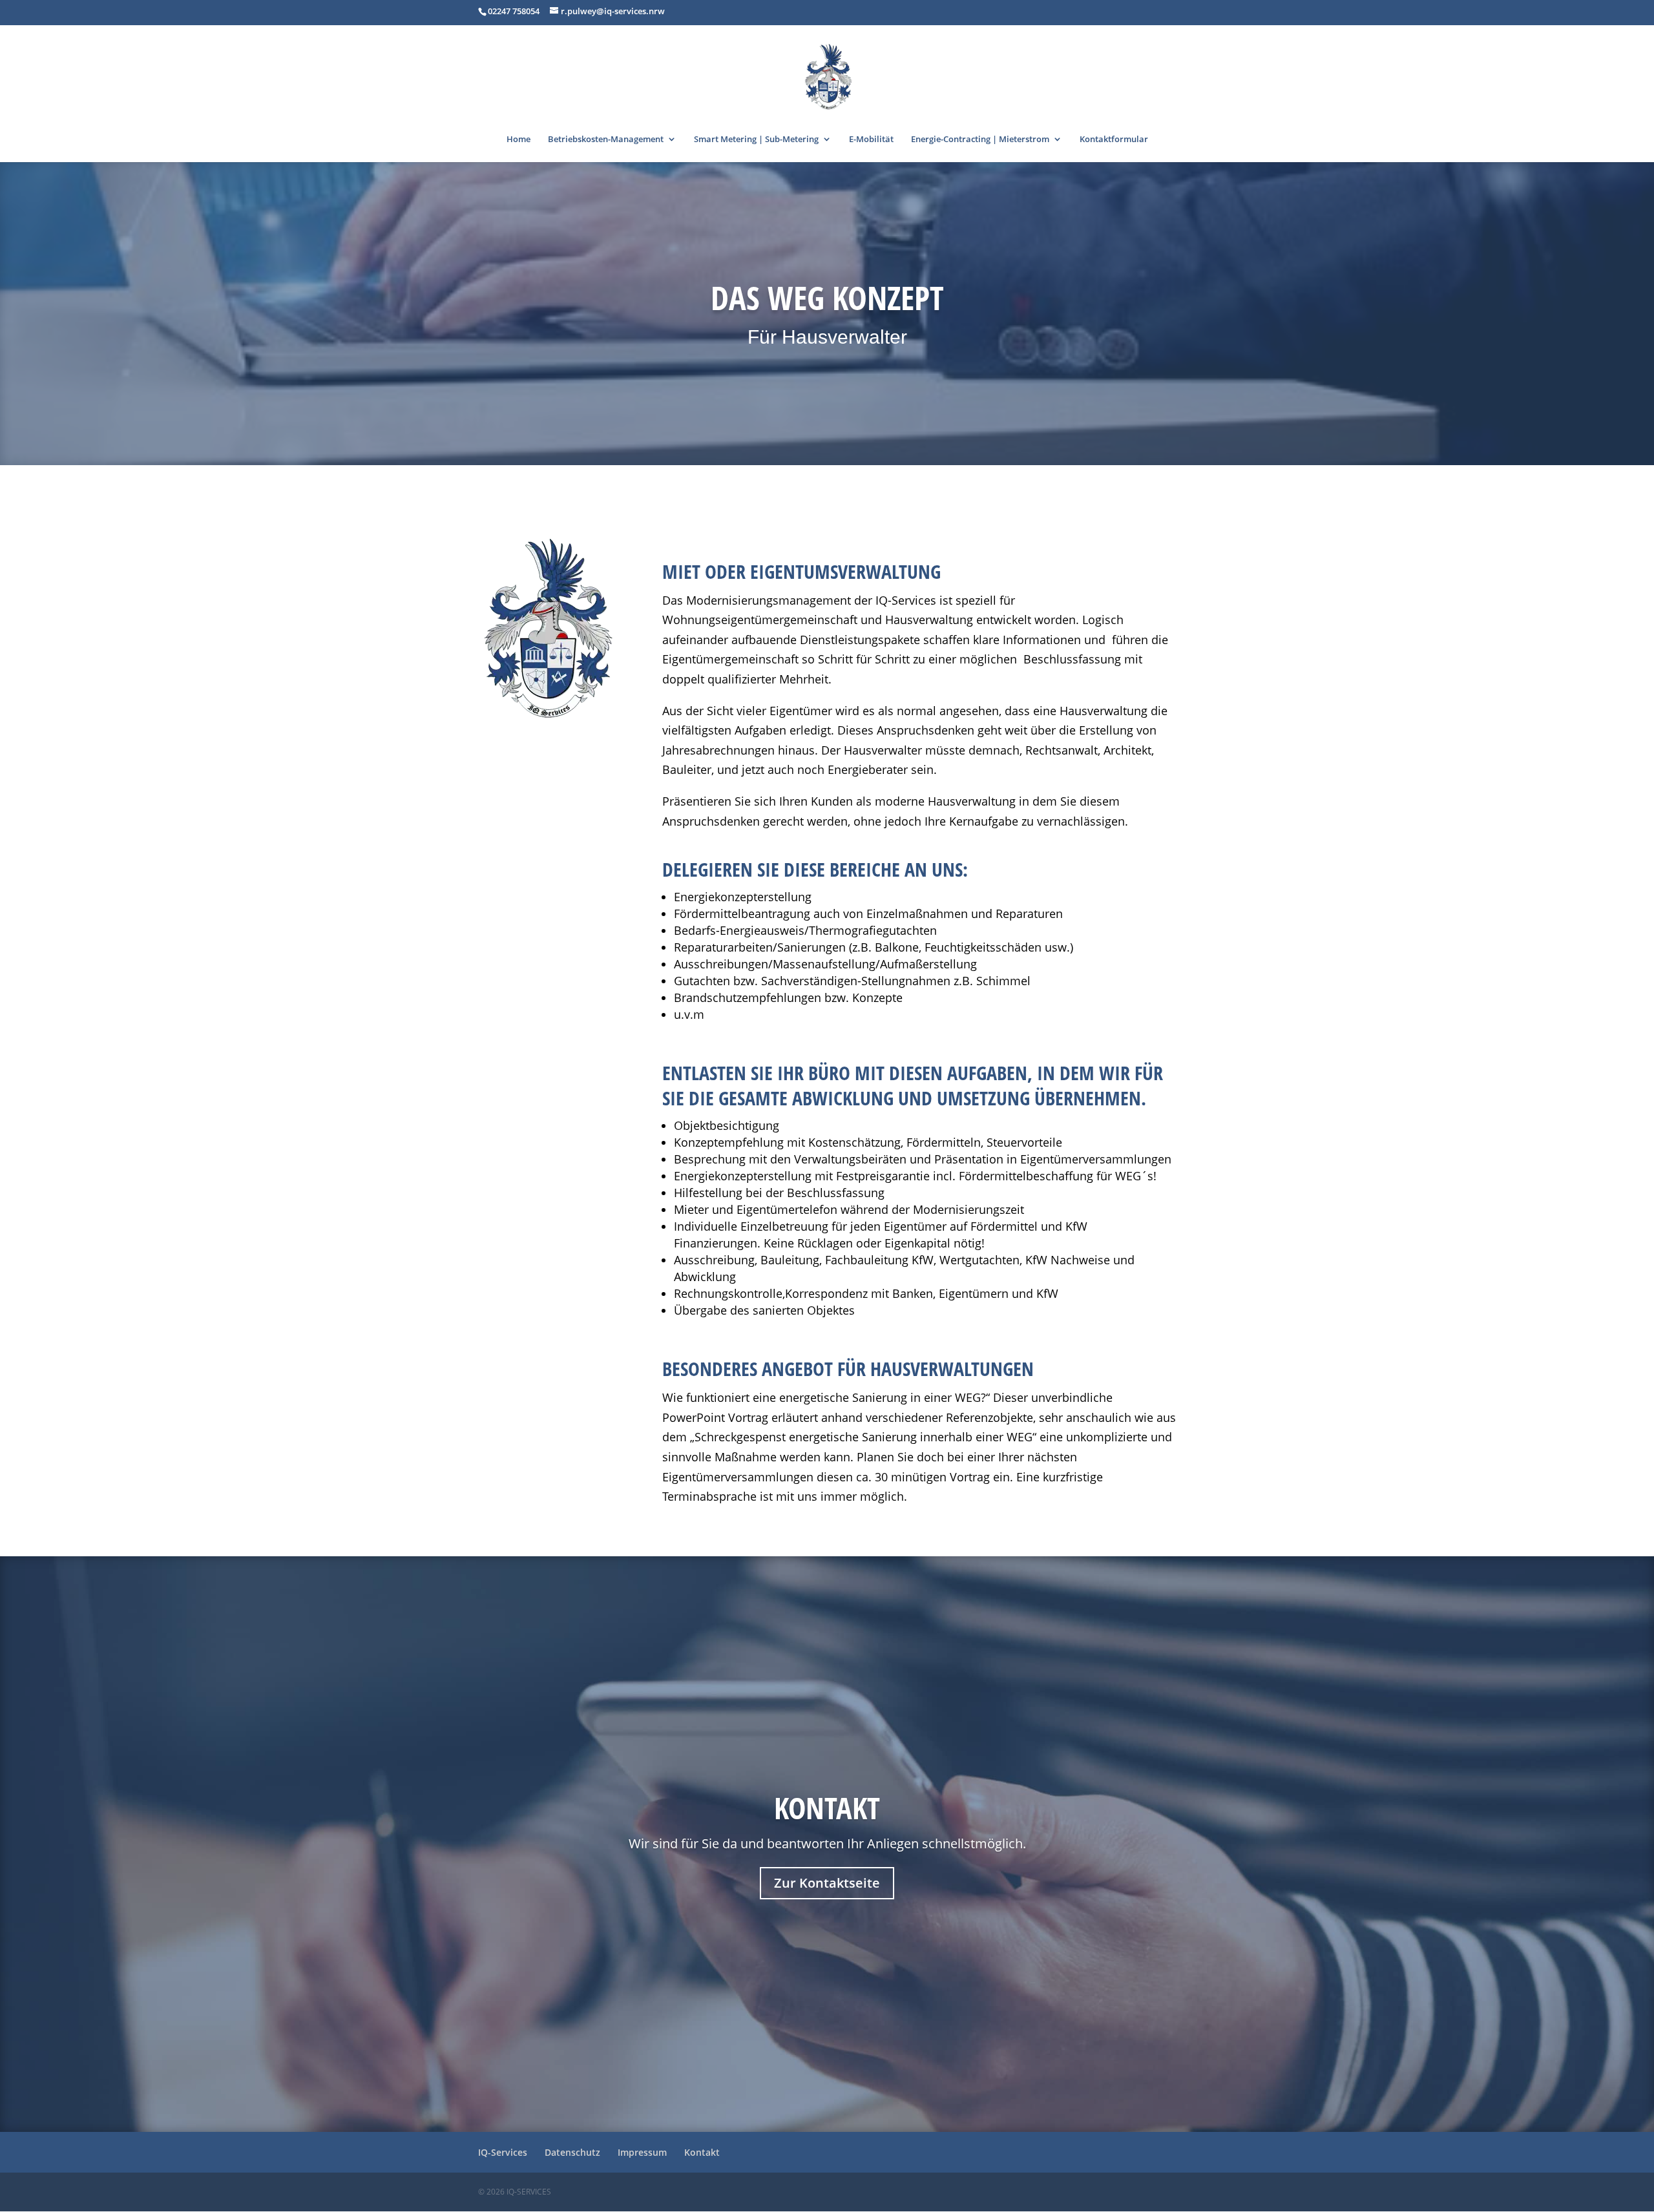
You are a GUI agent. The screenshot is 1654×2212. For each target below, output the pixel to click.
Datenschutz (572, 2152)
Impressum (642, 2152)
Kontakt (827, 1808)
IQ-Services (503, 2152)
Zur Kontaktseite (827, 1883)
